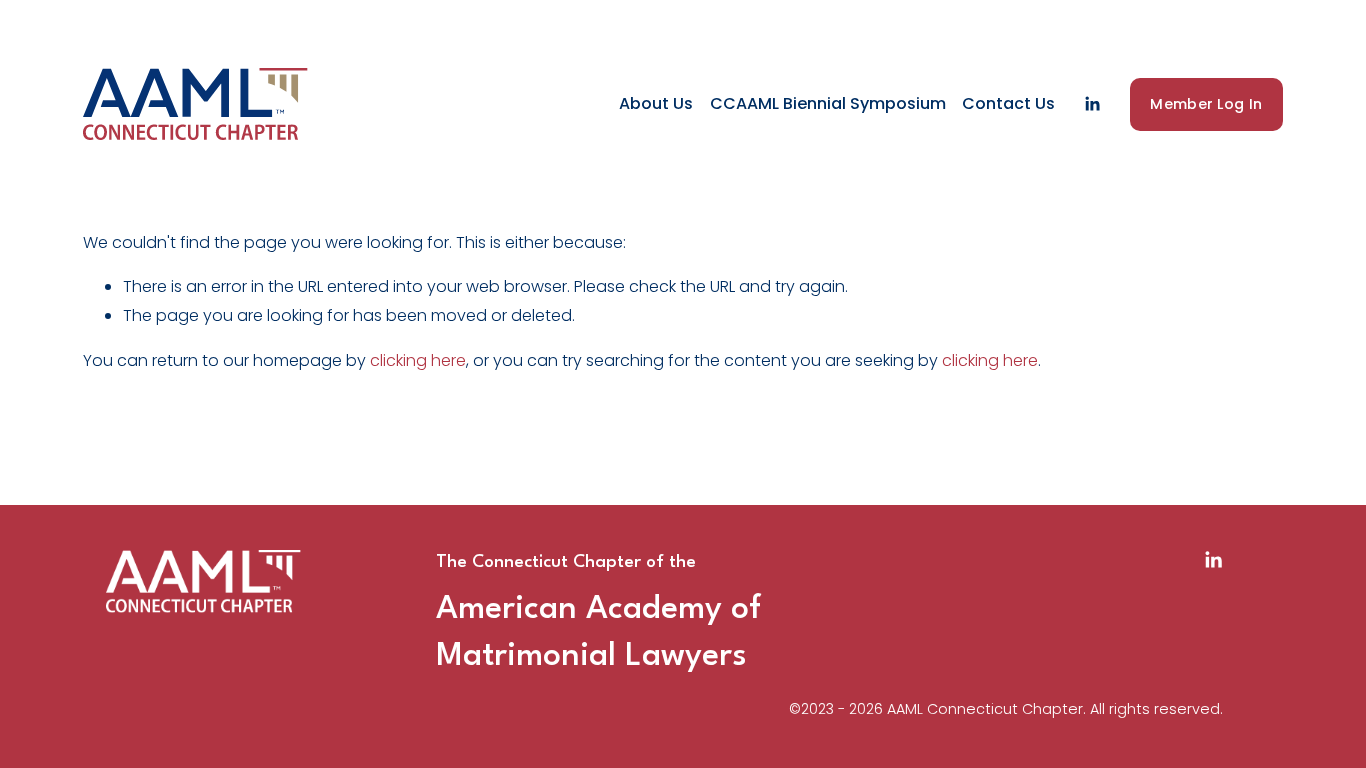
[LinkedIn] (1092, 104)
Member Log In (1206, 104)
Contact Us (1008, 103)
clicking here (418, 360)
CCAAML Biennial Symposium (828, 103)
